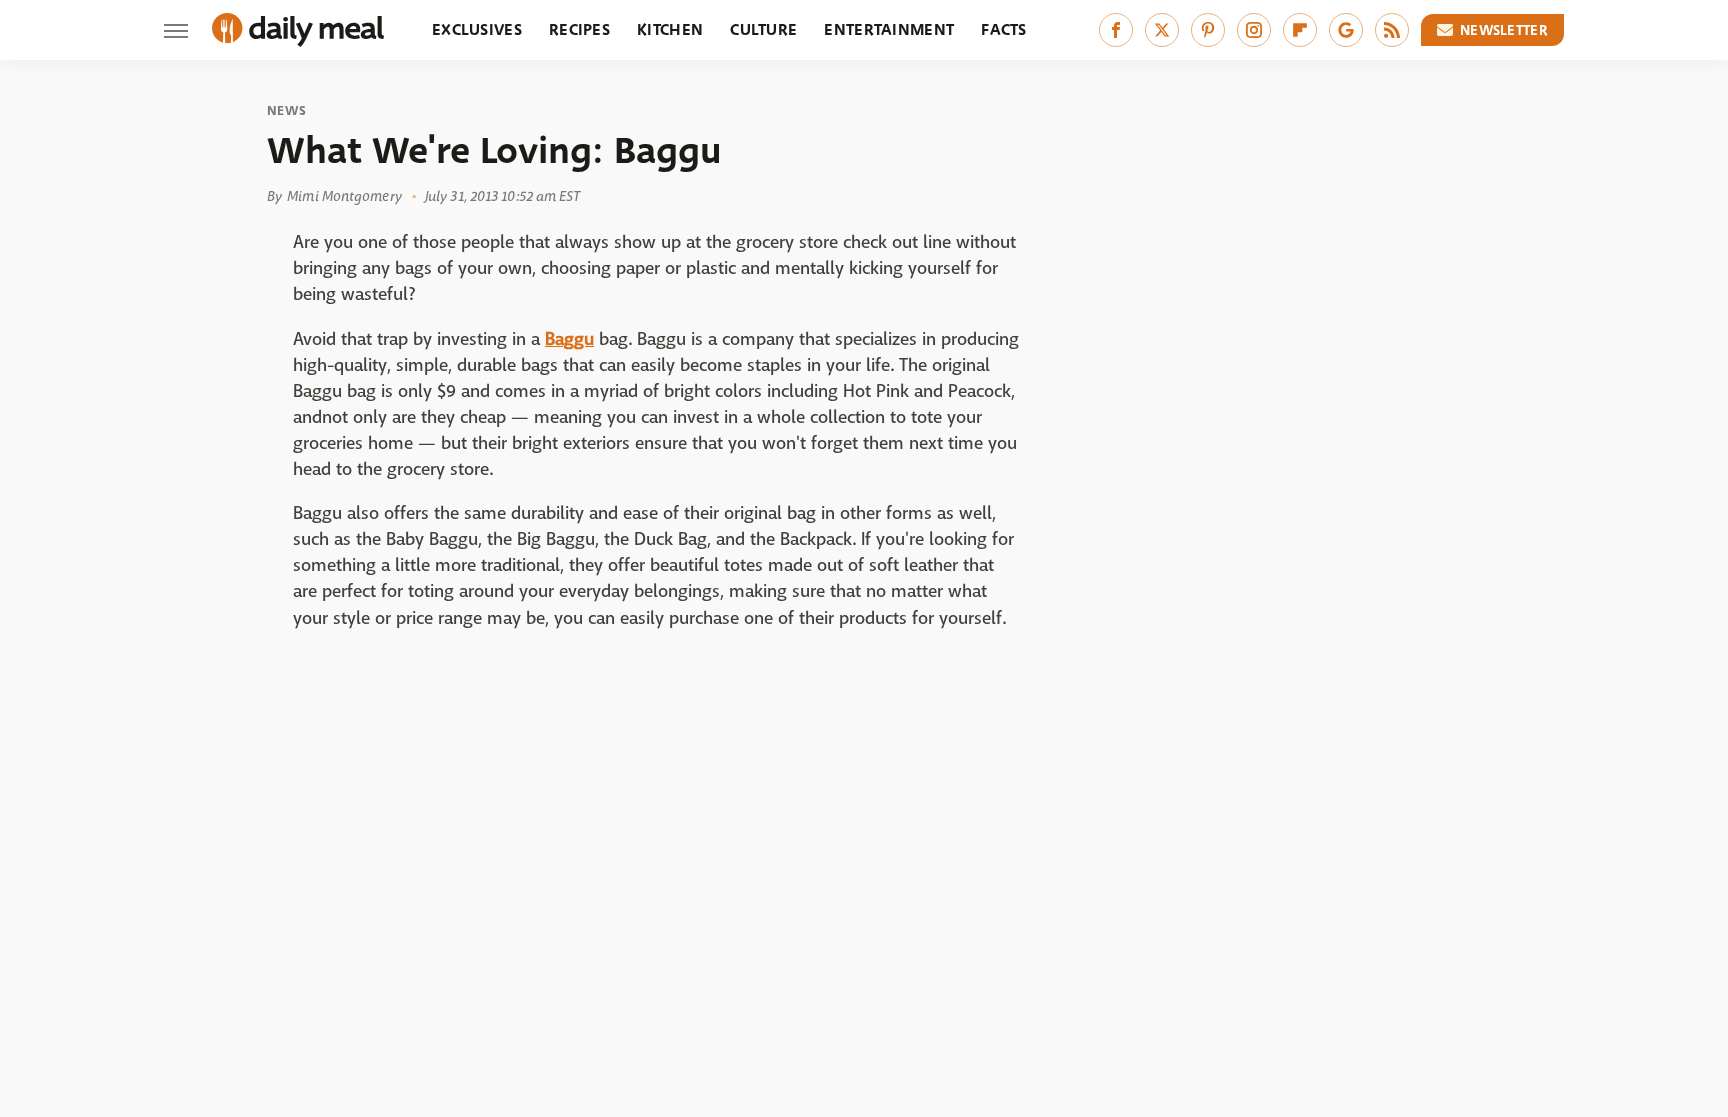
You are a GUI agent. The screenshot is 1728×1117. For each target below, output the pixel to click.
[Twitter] (1162, 30)
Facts (1004, 29)
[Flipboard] (1300, 30)
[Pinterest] (1208, 30)
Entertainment (889, 29)
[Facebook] (1116, 30)
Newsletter (1504, 30)
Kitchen (670, 29)
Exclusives (477, 29)
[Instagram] (1254, 30)
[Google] (1346, 30)
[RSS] (1392, 30)
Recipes (579, 29)
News (286, 111)
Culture (763, 29)
